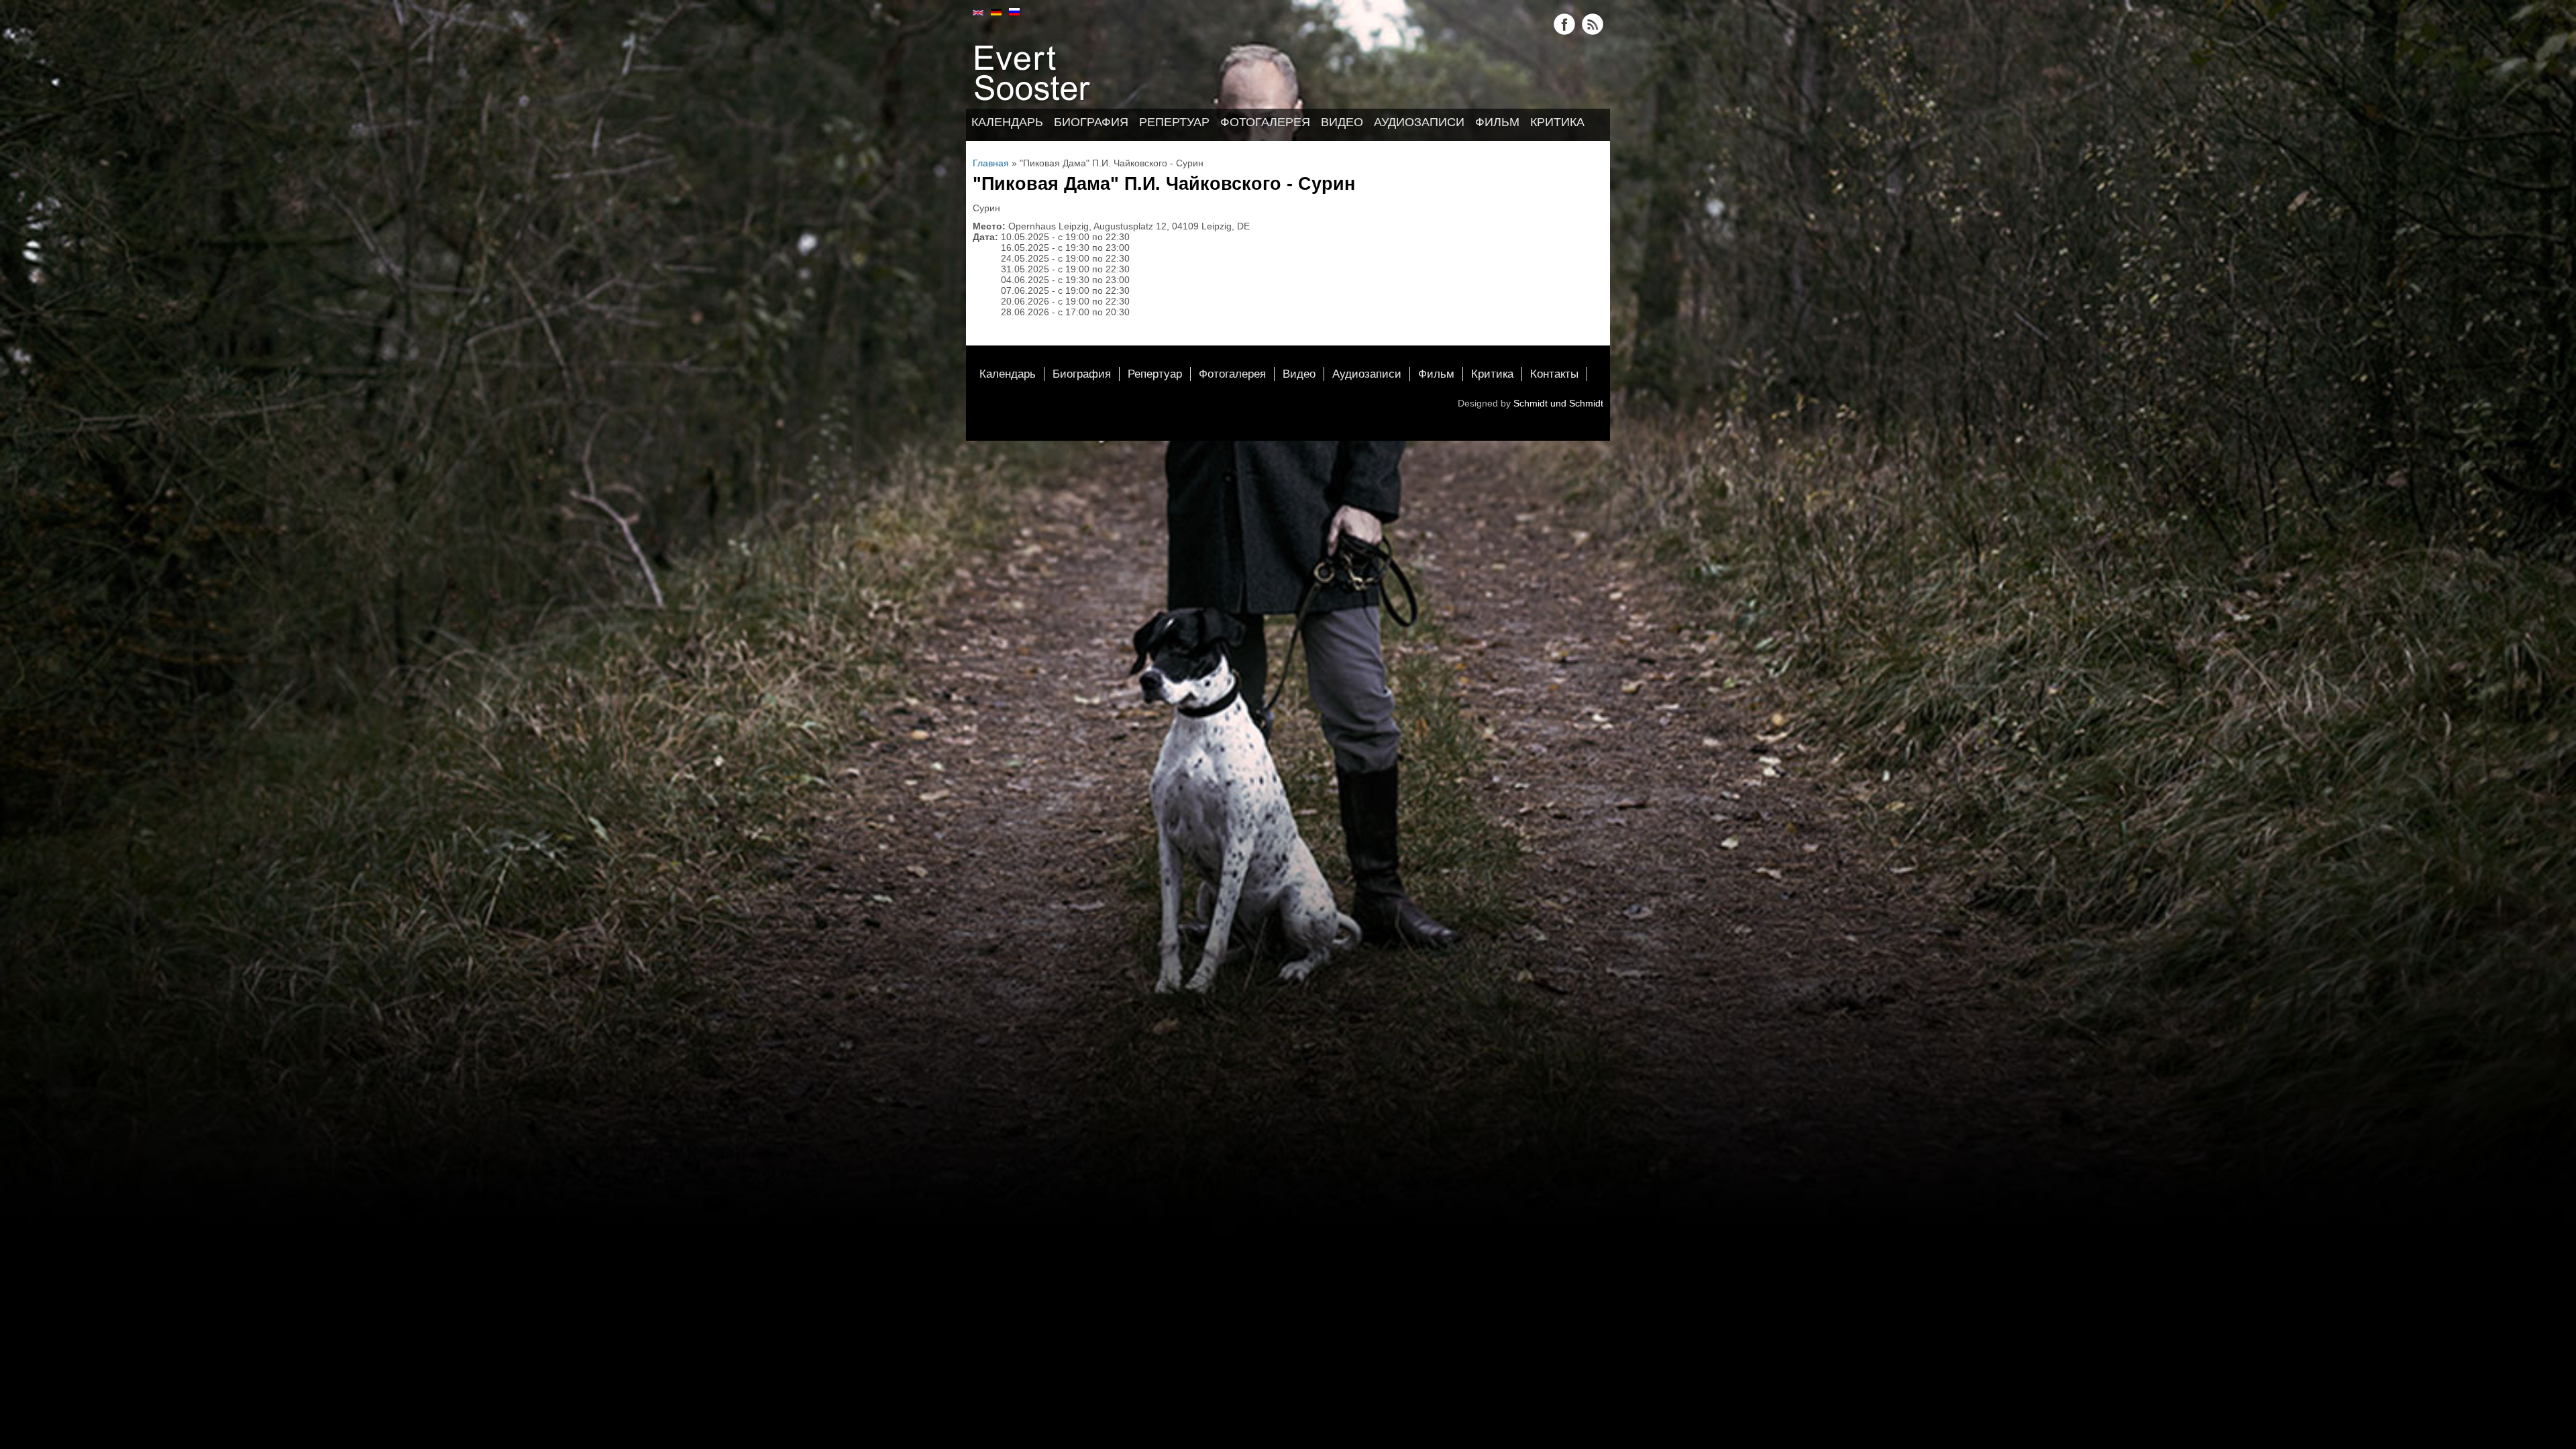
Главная (991, 163)
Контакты (1554, 374)
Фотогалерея (1265, 122)
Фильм (1497, 122)
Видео (1342, 122)
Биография (1091, 122)
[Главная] (1034, 103)
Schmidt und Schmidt (1558, 403)
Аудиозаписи (1419, 122)
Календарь (1007, 122)
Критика (1557, 122)
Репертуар (1174, 122)
